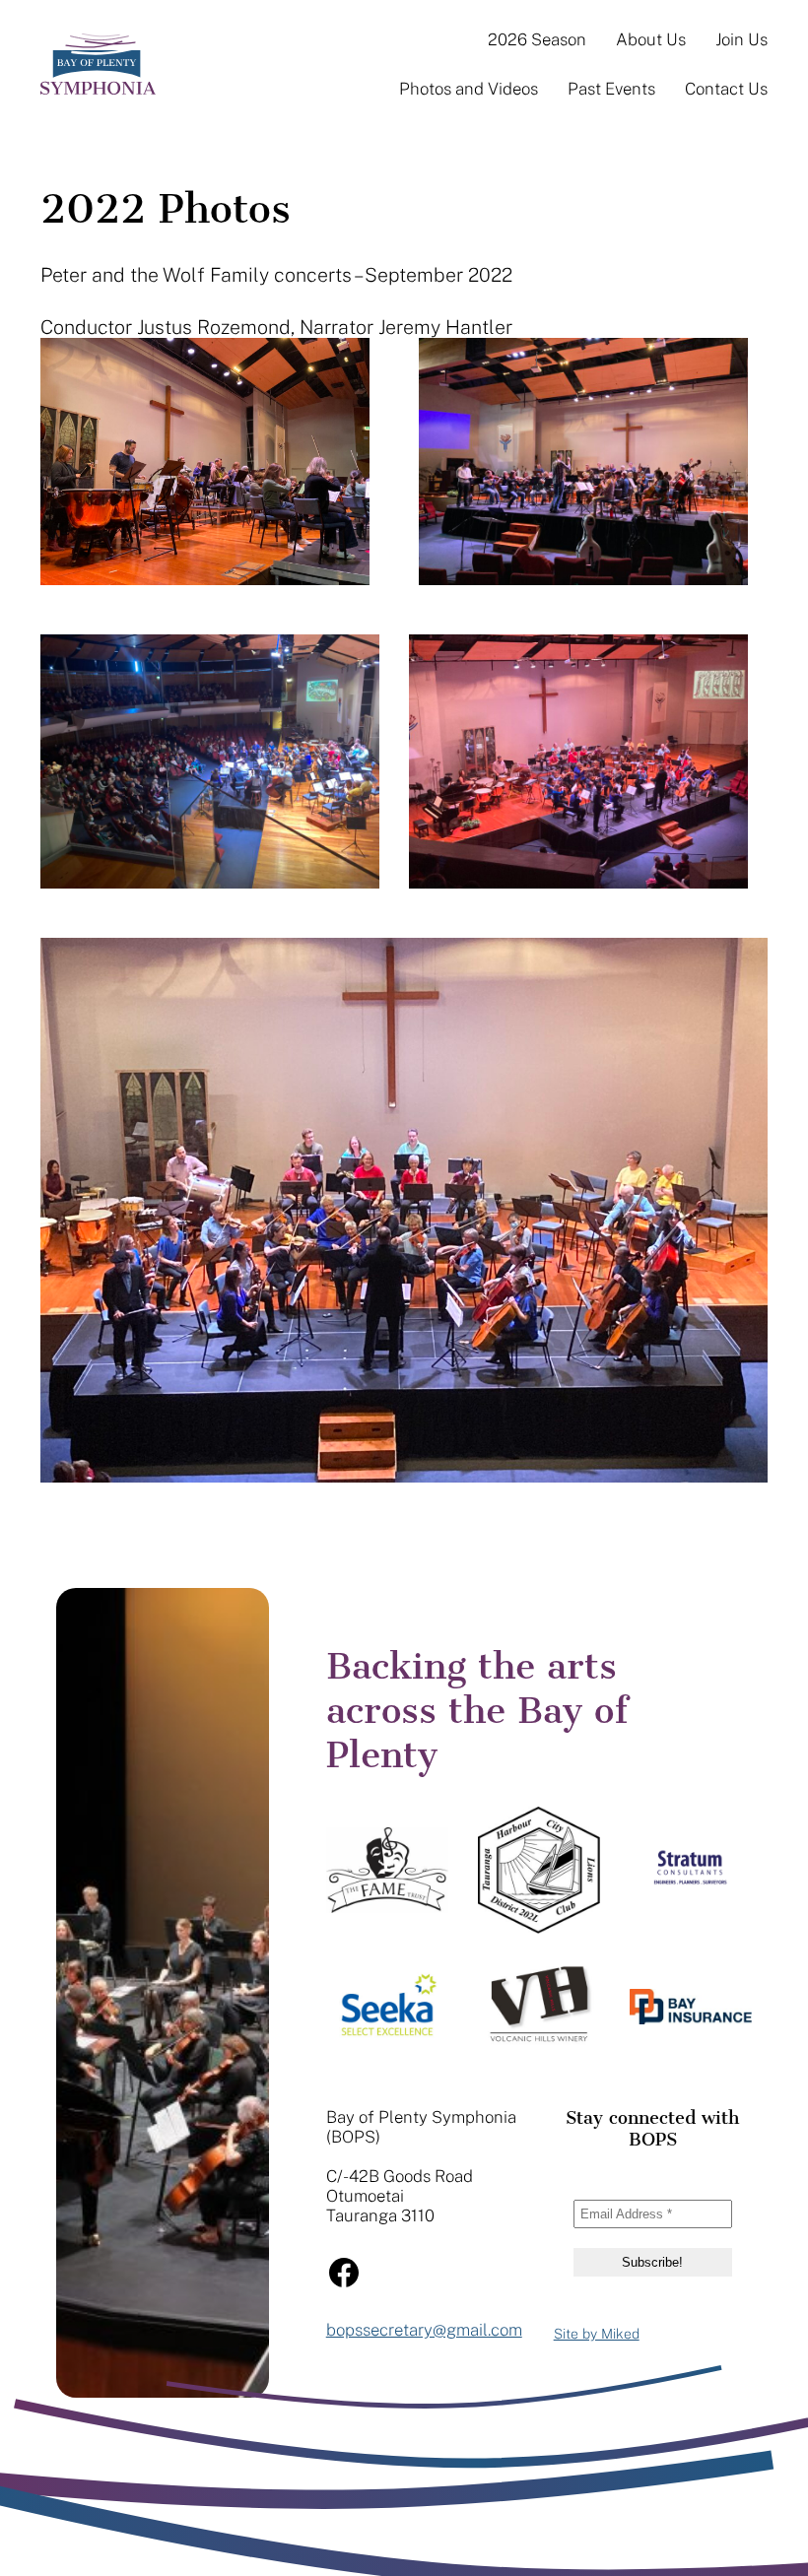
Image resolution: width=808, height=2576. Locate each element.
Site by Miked (597, 2334)
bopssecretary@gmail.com (424, 2330)
